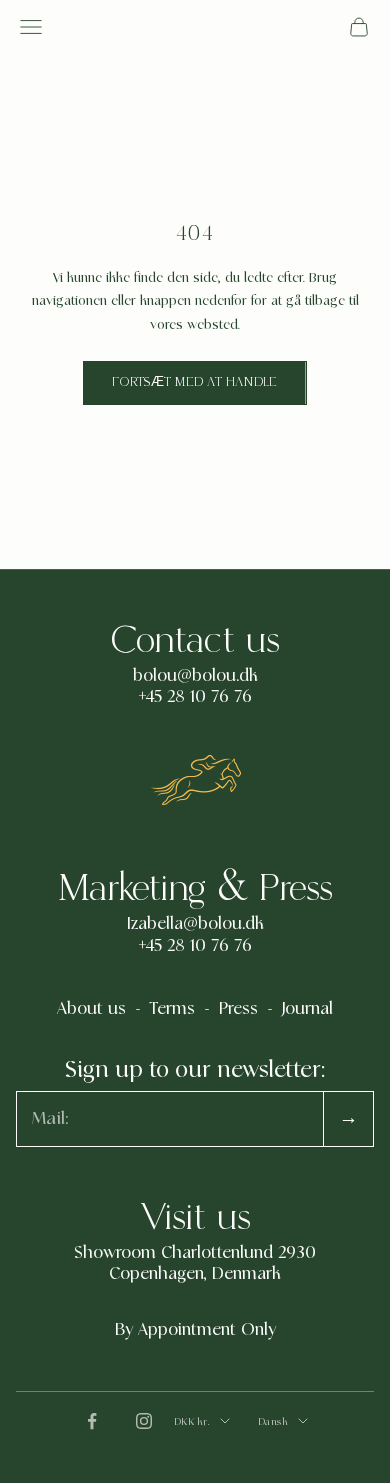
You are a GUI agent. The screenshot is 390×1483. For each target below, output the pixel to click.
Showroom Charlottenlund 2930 (195, 1253)
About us (91, 1009)
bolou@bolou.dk (195, 676)
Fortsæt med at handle (194, 382)
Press (238, 1009)
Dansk (273, 1421)
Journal (307, 1009)
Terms (172, 1009)
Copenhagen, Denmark (195, 1274)
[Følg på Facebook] (92, 1421)
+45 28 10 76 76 (195, 697)
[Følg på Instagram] (144, 1421)
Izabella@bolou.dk (195, 924)
